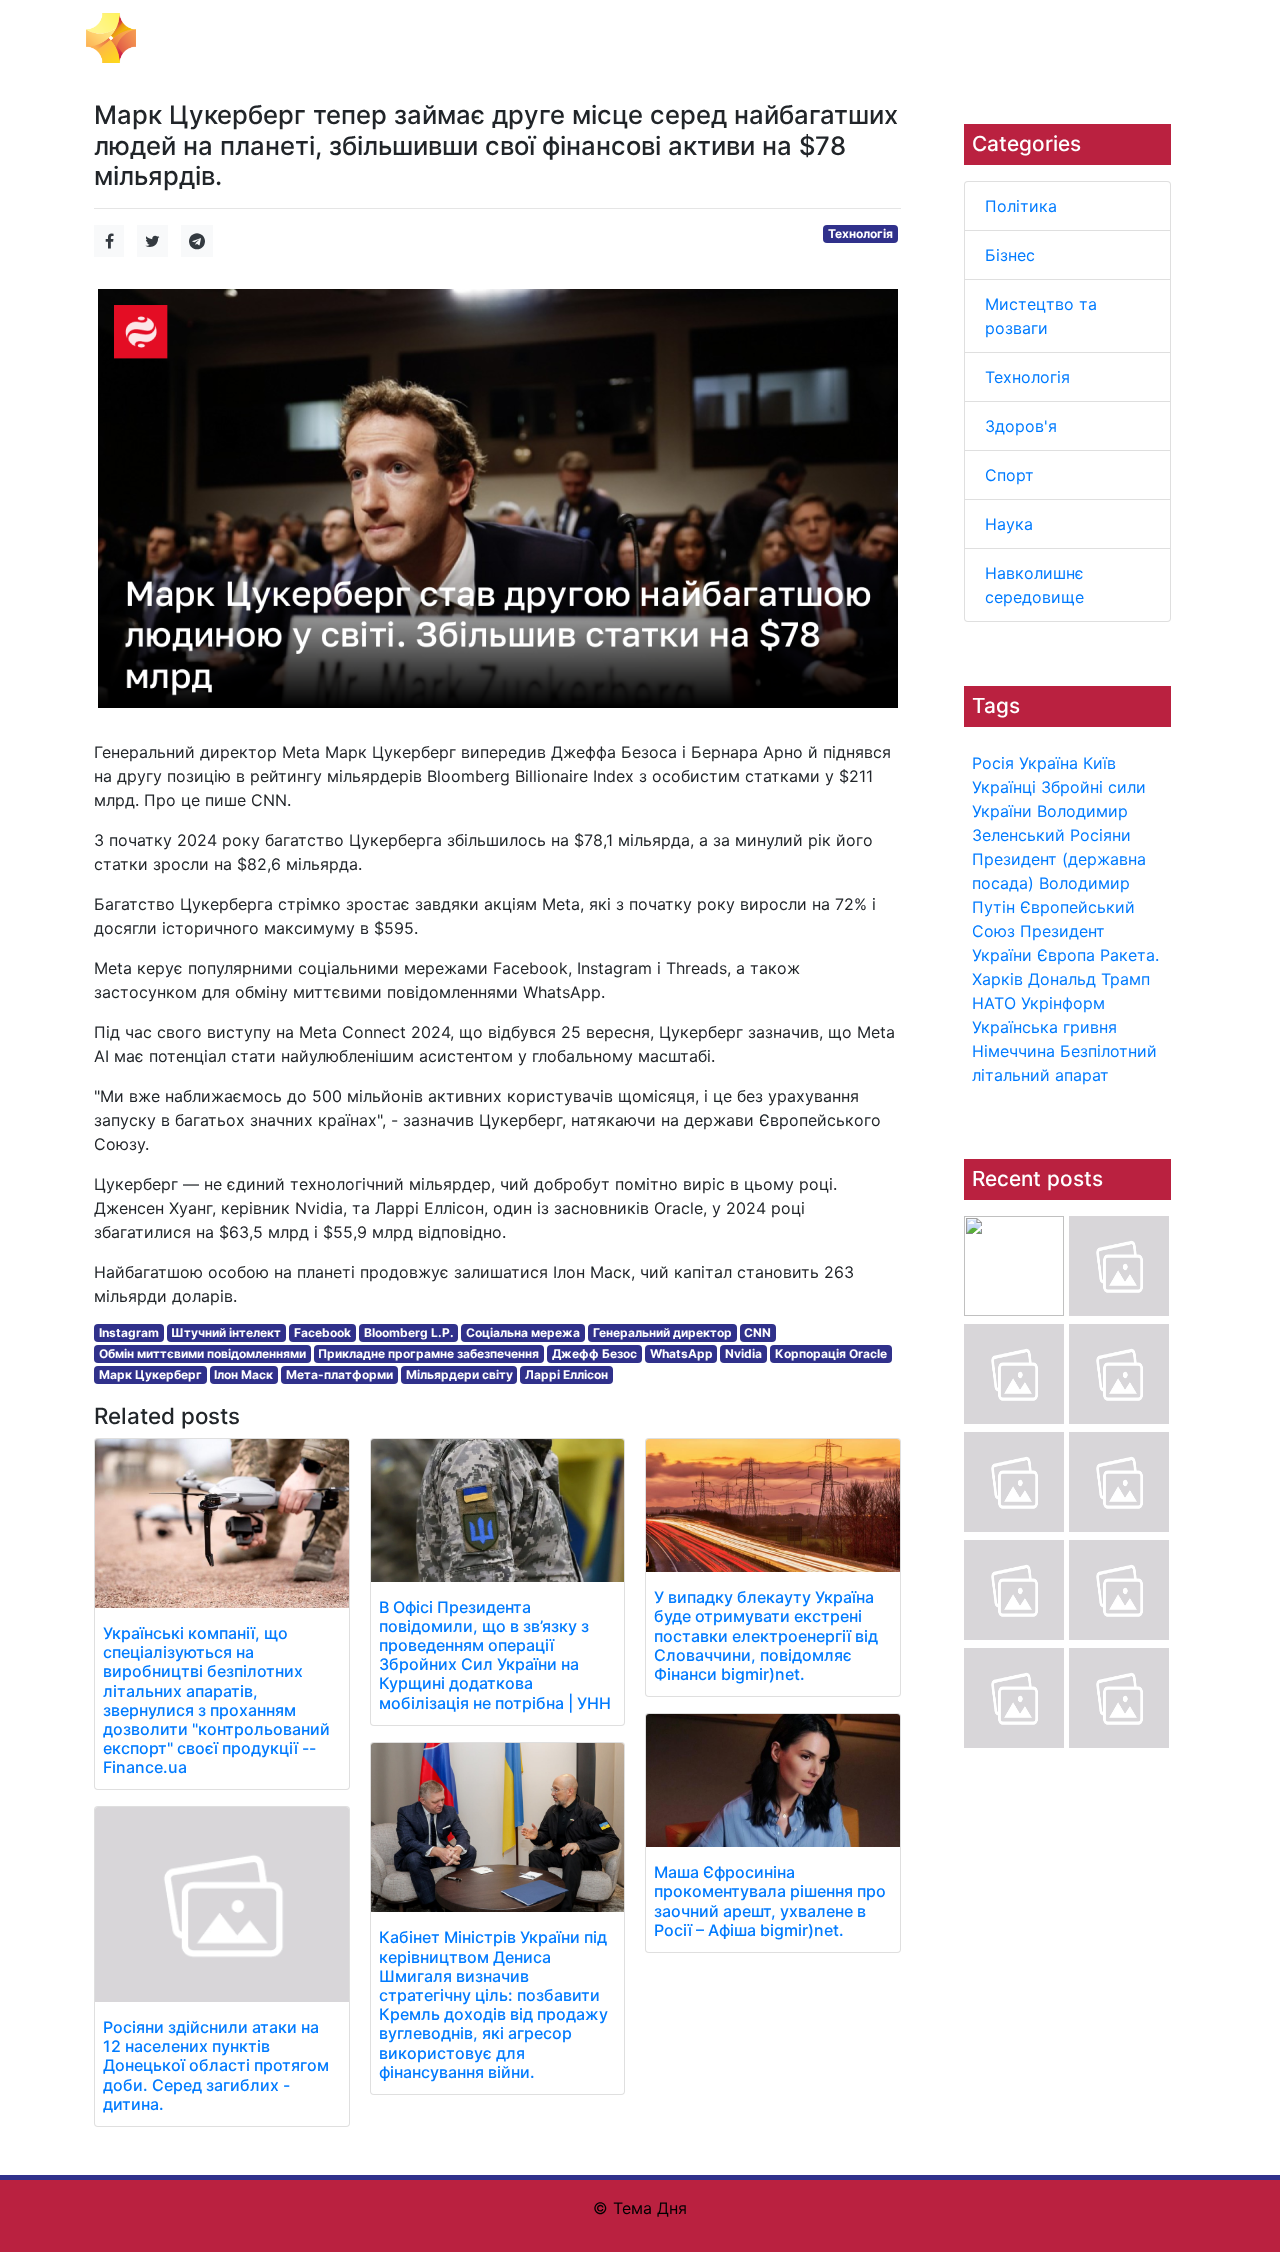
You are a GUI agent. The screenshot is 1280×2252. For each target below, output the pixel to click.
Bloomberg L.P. (409, 1332)
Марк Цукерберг (150, 1374)
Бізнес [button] (372, 38)
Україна (1048, 763)
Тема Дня (185, 36)
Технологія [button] (651, 38)
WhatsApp (681, 1353)
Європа (1066, 955)
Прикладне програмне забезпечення (428, 1353)
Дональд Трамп (1089, 979)
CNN (757, 1332)
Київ (1099, 763)
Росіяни (1100, 835)
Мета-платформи (339, 1374)
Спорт (1009, 475)
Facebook (322, 1332)
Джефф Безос (594, 1353)
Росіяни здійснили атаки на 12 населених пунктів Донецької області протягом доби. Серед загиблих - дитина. (216, 2065)
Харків (997, 979)
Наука (1009, 524)
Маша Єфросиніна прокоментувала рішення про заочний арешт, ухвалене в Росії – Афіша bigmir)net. (770, 1901)
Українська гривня (1044, 1027)
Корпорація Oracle (831, 1353)
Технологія (1027, 377)
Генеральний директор (662, 1332)
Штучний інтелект (226, 1332)
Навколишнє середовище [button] (1028, 38)
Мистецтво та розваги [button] (503, 38)
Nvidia (743, 1353)
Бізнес (1010, 255)
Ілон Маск (243, 1374)
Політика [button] (295, 38)
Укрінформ (1063, 1003)
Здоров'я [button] (746, 38)
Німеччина (1013, 1051)
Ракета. (1129, 955)
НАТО (994, 1003)
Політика (1021, 206)
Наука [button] (887, 38)
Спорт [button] (822, 38)
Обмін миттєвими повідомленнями (202, 1353)
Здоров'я (1021, 426)
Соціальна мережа (523, 1332)
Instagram (129, 1332)
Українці (1004, 787)
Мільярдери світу (459, 1374)
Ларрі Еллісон (566, 1374)
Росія (993, 763)
